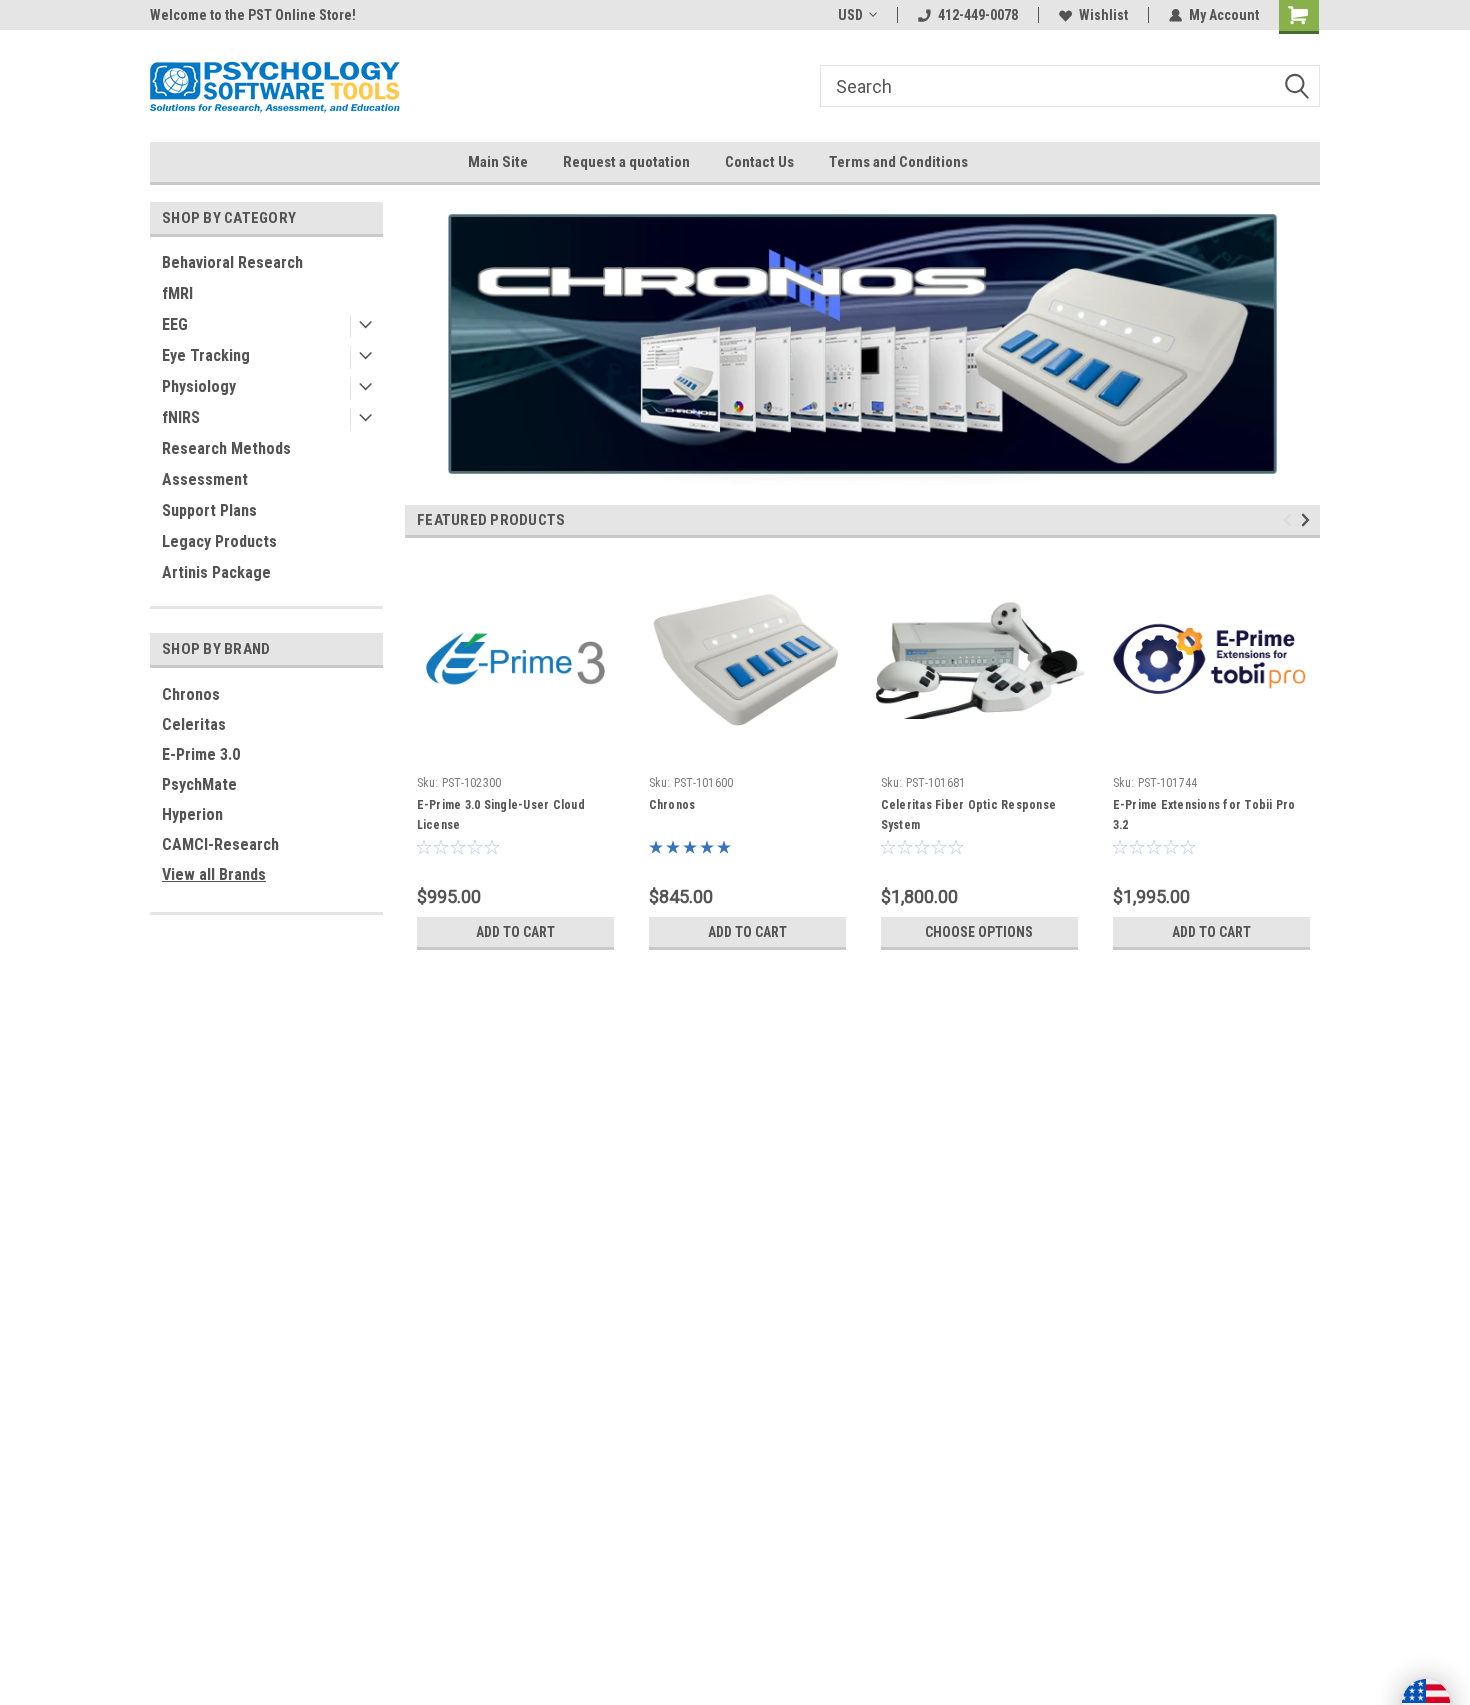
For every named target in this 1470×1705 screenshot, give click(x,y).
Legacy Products (219, 541)
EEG (175, 324)
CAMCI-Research (220, 844)
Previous (425, 328)
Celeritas (194, 724)
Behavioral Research (232, 262)
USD (850, 15)
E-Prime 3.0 (201, 754)
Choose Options (979, 932)
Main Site (498, 162)
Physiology (199, 386)
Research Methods (226, 448)
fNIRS (181, 417)
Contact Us (759, 162)
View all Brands (214, 874)
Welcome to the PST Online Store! (253, 15)
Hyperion (192, 814)
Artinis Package (216, 572)
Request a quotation (626, 162)
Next (1300, 328)
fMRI (177, 293)
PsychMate (199, 784)
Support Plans (209, 510)
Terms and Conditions (898, 162)
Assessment (205, 479)
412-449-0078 (978, 15)
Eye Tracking (206, 355)
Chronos (191, 694)
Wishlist (1103, 15)
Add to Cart (515, 932)
